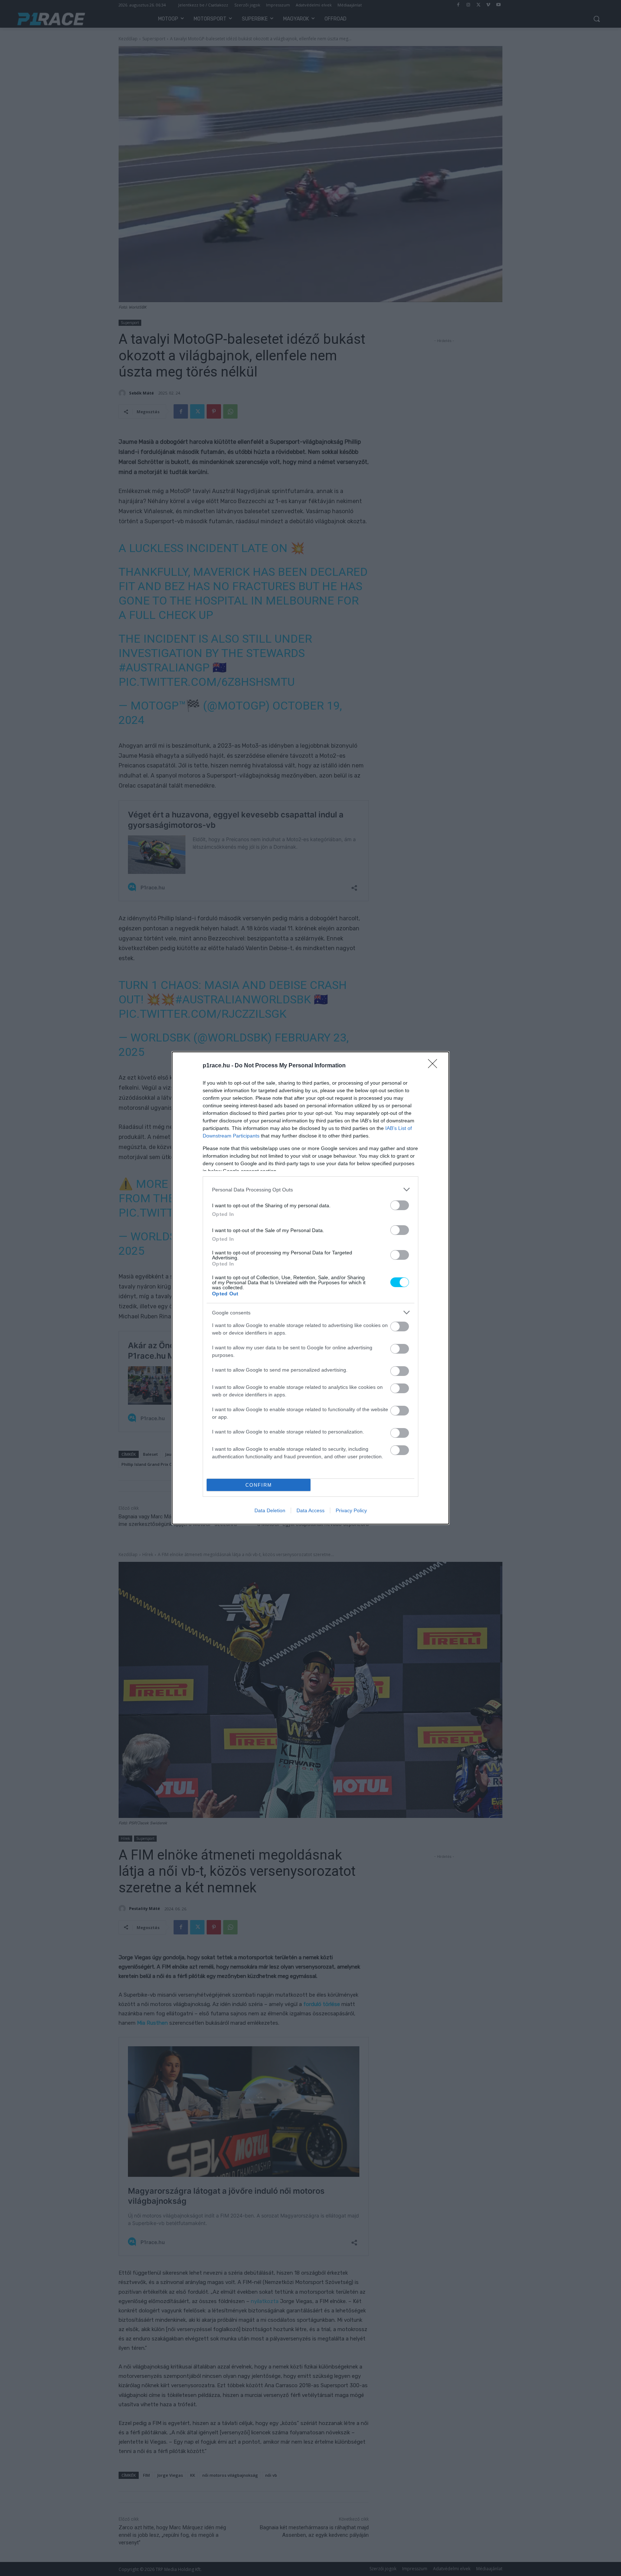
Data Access (310, 1510)
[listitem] (310, 1189)
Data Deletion (270, 1510)
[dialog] (310, 1288)
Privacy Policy (351, 1510)
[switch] (400, 1205)
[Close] (435, 1066)
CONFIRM (259, 1485)
